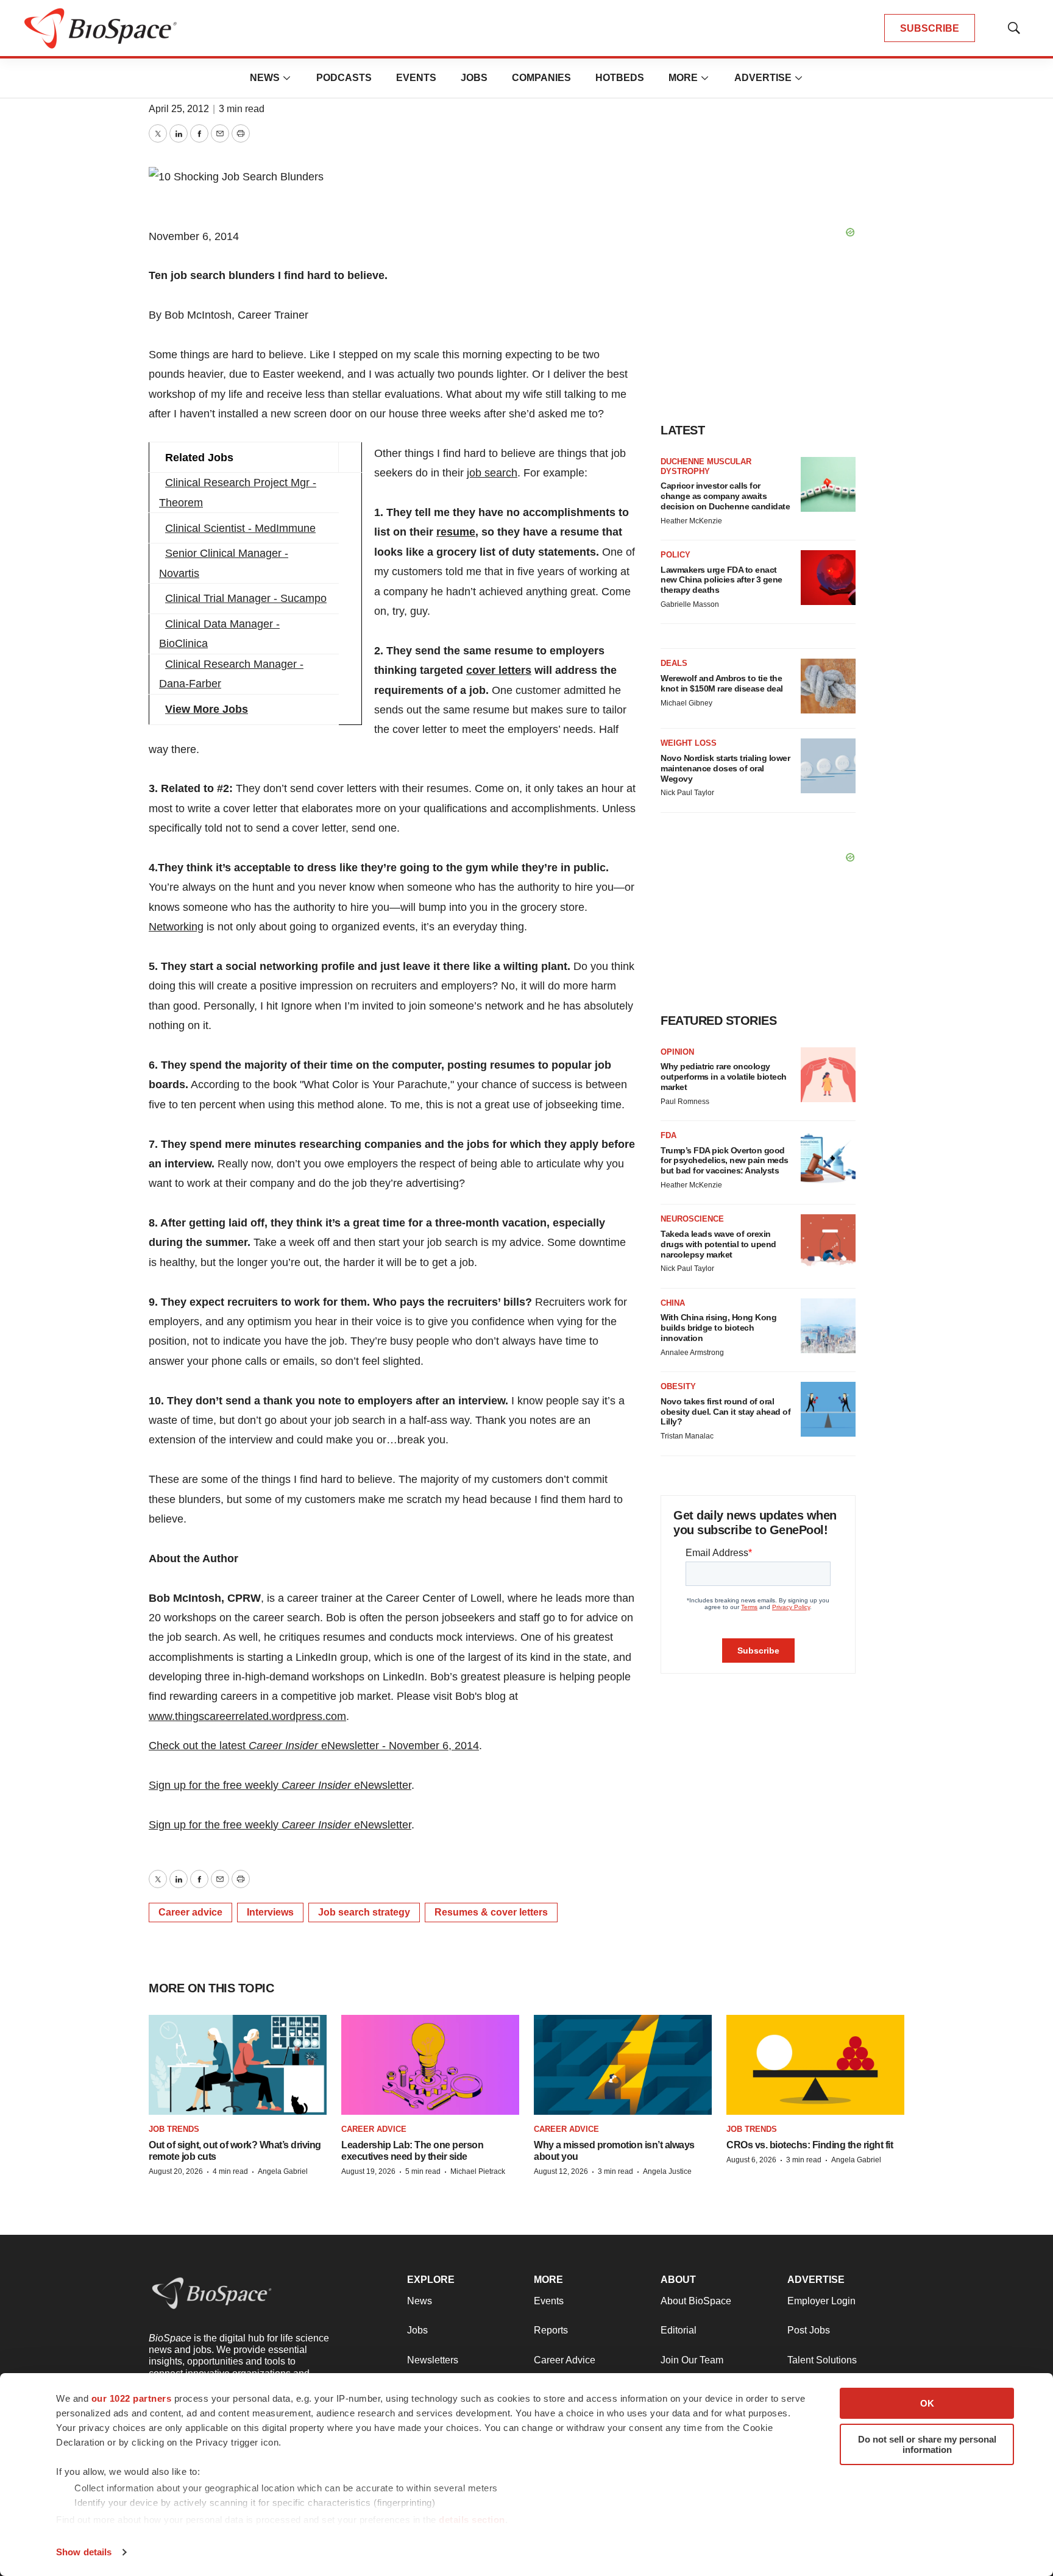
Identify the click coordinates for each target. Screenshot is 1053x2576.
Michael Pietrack (478, 2171)
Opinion (677, 1052)
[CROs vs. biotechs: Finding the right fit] (815, 2065)
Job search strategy (364, 1912)
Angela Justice (667, 2171)
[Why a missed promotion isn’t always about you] (623, 2065)
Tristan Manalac (687, 1436)
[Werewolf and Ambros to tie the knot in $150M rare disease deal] (828, 686)
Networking (176, 927)
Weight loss (689, 743)
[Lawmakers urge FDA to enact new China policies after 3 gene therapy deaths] (828, 578)
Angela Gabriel (283, 2171)
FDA (668, 1135)
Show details (84, 2552)
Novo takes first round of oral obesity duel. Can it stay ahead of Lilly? (725, 1412)
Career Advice (374, 2129)
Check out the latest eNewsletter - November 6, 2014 (314, 1746)
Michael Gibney (686, 703)
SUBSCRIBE (930, 28)
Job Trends (174, 2129)
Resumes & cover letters (491, 1912)
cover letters (499, 670)
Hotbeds (620, 78)
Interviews (270, 1912)
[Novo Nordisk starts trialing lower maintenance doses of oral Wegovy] (828, 766)
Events (416, 78)
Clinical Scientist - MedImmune (240, 528)
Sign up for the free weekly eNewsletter (280, 1785)
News (265, 78)
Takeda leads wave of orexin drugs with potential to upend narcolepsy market (718, 1244)
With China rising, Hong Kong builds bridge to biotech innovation (718, 1328)
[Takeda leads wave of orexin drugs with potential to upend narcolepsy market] (828, 1242)
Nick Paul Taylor (687, 793)
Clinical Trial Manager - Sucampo (246, 598)
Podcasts (344, 78)
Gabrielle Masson (690, 604)
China (673, 1303)
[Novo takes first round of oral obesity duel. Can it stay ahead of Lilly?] (828, 1409)
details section (472, 2520)
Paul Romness (685, 1102)
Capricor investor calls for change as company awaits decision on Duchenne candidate (725, 496)
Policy (675, 555)
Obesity (678, 1386)
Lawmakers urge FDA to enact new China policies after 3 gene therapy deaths (721, 580)
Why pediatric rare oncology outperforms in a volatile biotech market (724, 1077)
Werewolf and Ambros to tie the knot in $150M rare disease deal (722, 683)
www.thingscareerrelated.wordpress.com (247, 1716)
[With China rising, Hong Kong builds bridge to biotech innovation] (828, 1326)
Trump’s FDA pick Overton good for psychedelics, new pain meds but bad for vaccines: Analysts (725, 1161)
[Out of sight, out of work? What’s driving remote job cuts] (238, 2065)
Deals (674, 663)
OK (927, 2403)
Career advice (190, 1912)
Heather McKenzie (691, 521)
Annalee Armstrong (692, 1353)
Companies (541, 78)
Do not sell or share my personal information (927, 2444)
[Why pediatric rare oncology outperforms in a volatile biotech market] (828, 1075)
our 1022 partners (132, 2398)
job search (492, 473)
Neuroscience (692, 1219)
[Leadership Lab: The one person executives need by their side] (430, 2065)
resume (456, 532)
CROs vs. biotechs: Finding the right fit (810, 2145)
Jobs (474, 78)
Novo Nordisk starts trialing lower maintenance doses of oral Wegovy (725, 768)
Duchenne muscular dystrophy (706, 466)
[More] (287, 78)
